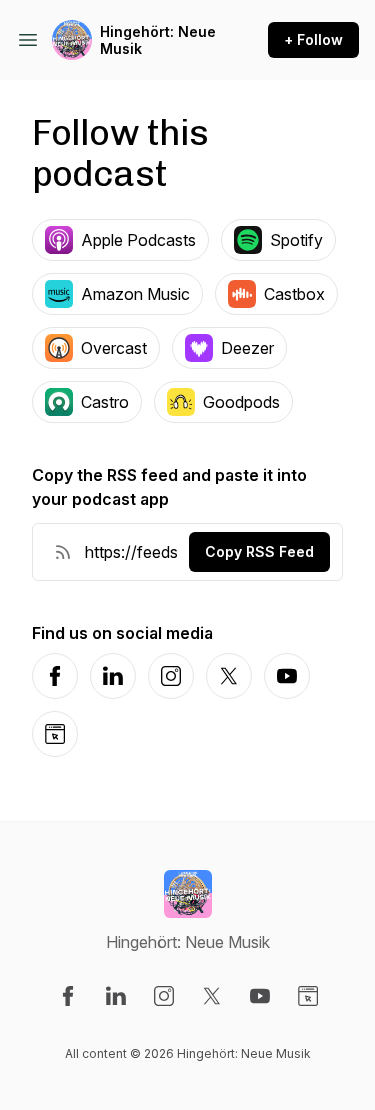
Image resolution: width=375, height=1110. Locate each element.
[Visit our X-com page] (212, 996)
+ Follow (313, 39)
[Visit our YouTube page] (260, 996)
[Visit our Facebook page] (68, 996)
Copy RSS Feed (259, 551)
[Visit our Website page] (308, 996)
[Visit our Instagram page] (164, 996)
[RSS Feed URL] (63, 552)
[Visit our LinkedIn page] (116, 996)
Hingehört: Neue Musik (158, 40)
